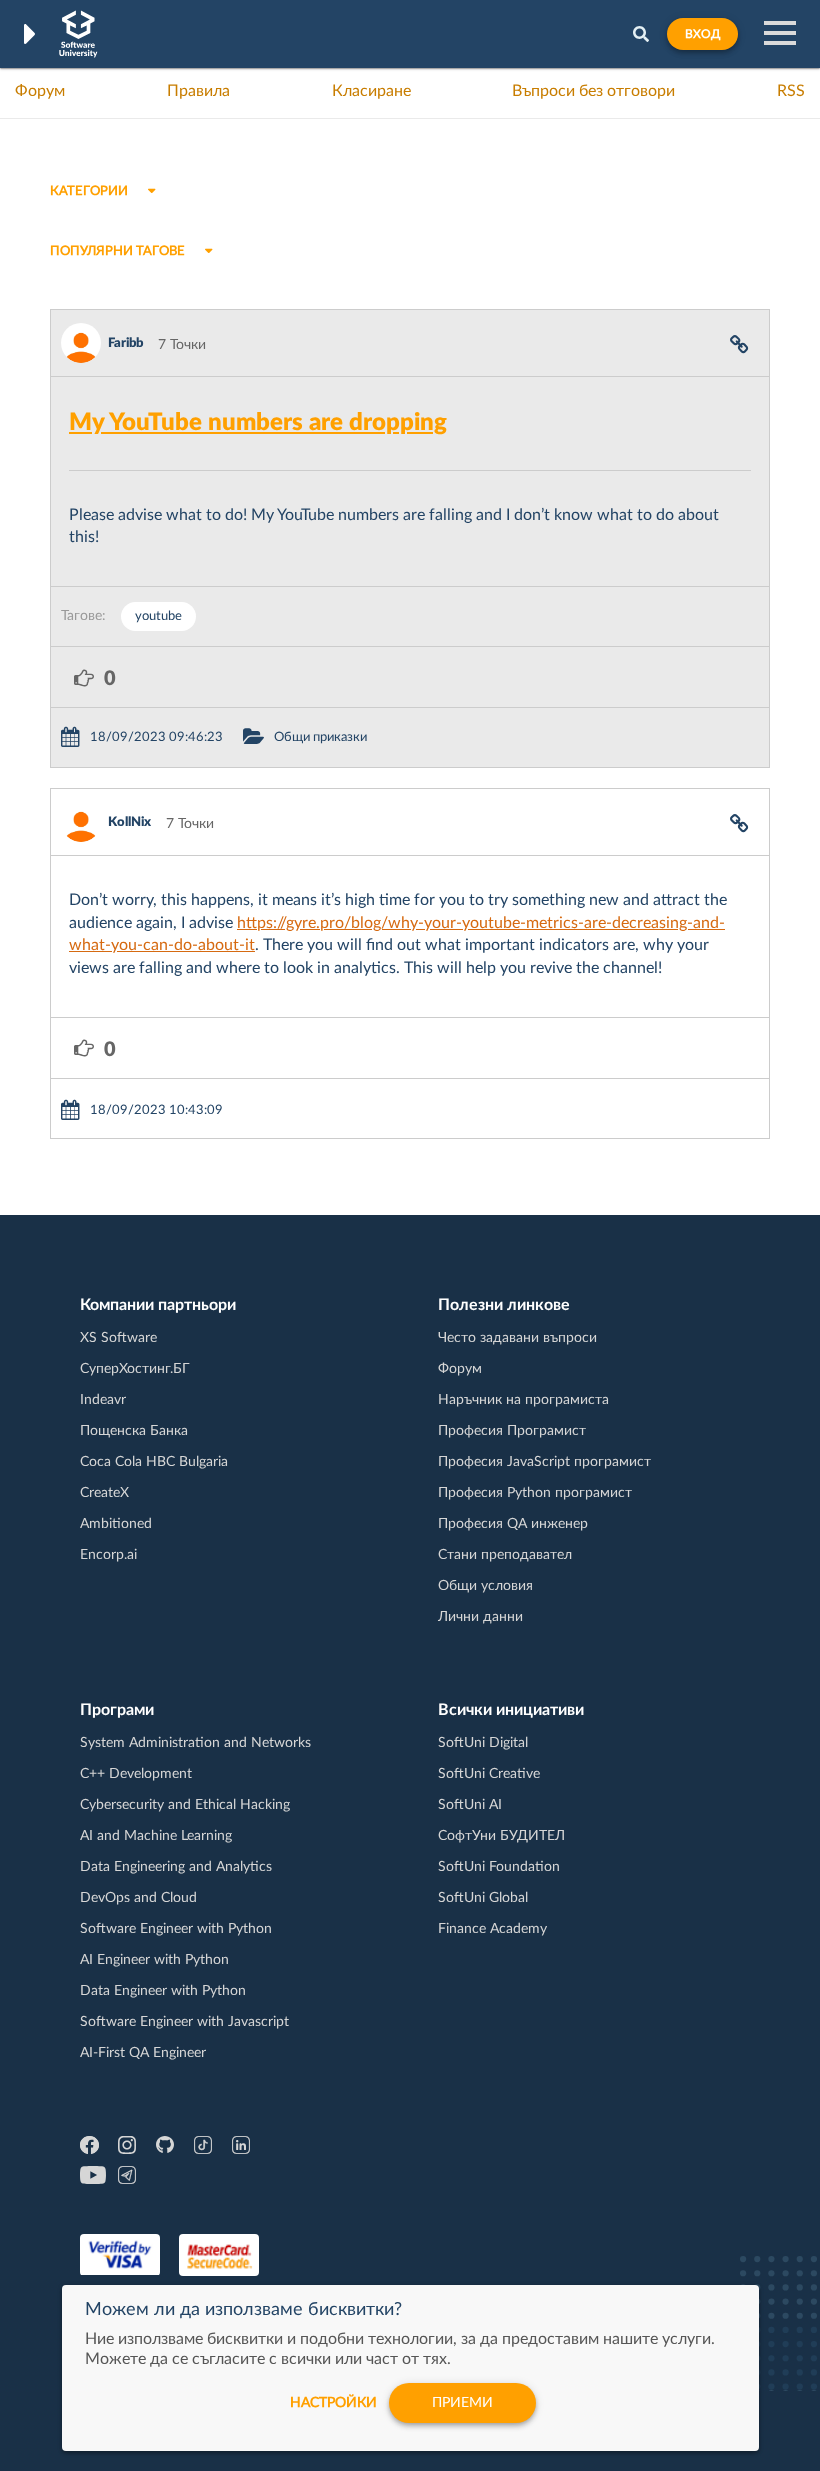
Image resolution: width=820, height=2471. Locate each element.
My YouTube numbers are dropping (258, 423)
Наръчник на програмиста (523, 1400)
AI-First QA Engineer (143, 2053)
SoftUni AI (470, 1805)
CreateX (104, 1493)
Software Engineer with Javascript (184, 2022)
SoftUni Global (483, 1898)
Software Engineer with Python (176, 1929)
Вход (702, 34)
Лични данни (480, 1617)
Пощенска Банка (134, 1431)
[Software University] (78, 34)
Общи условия (485, 1586)
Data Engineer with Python (163, 1991)
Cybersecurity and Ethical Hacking (185, 1805)
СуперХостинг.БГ (135, 1369)
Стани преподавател (505, 1555)
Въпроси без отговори (593, 91)
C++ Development (136, 1774)
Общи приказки (320, 737)
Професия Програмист (512, 1431)
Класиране (371, 91)
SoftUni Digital (483, 1743)
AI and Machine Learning (156, 1836)
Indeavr (103, 1400)
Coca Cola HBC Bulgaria (154, 1462)
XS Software (118, 1338)
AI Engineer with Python (154, 1960)
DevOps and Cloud (138, 1898)
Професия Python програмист (535, 1493)
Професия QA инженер (513, 1524)
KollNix (129, 822)
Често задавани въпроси (517, 1338)
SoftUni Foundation (499, 1867)
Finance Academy (492, 1929)
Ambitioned (116, 1524)
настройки (333, 2403)
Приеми (462, 2403)
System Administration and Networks (195, 1743)
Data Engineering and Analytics (176, 1867)
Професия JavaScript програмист (544, 1462)
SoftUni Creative (489, 1774)
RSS (791, 91)
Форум (40, 91)
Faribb (125, 343)
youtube (158, 616)
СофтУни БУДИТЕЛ (501, 1836)
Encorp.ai (108, 1555)
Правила (198, 91)
